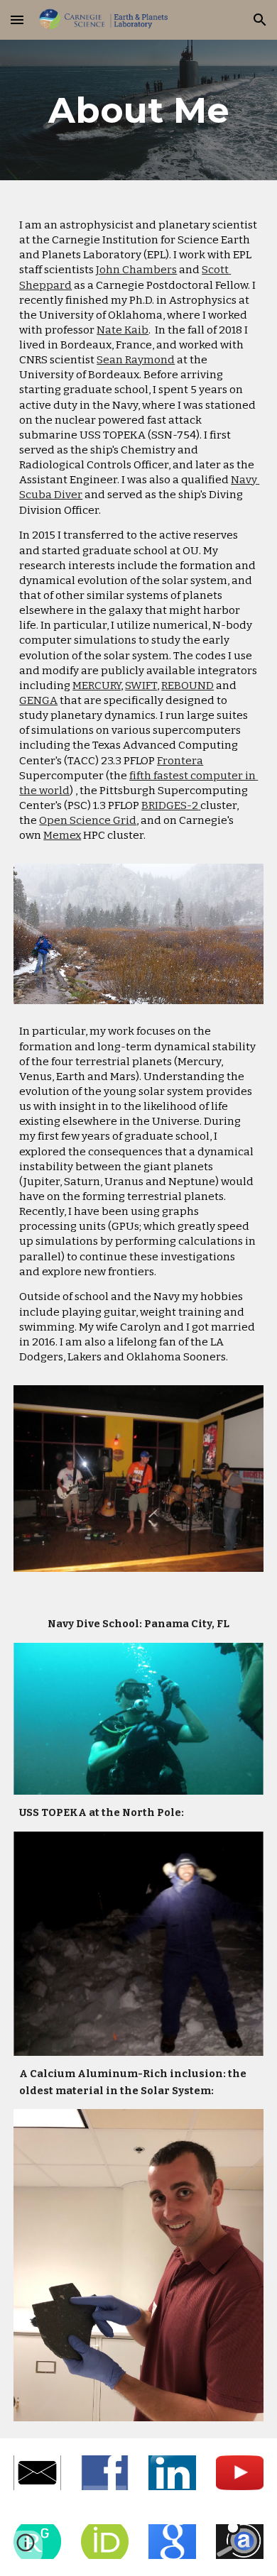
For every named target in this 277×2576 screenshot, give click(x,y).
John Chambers (136, 270)
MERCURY (97, 686)
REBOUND (188, 686)
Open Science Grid (88, 820)
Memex (62, 835)
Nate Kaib (123, 330)
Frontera (180, 761)
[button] (17, 20)
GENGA (38, 700)
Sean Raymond (136, 360)
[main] (138, 110)
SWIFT (141, 686)
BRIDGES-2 (170, 805)
